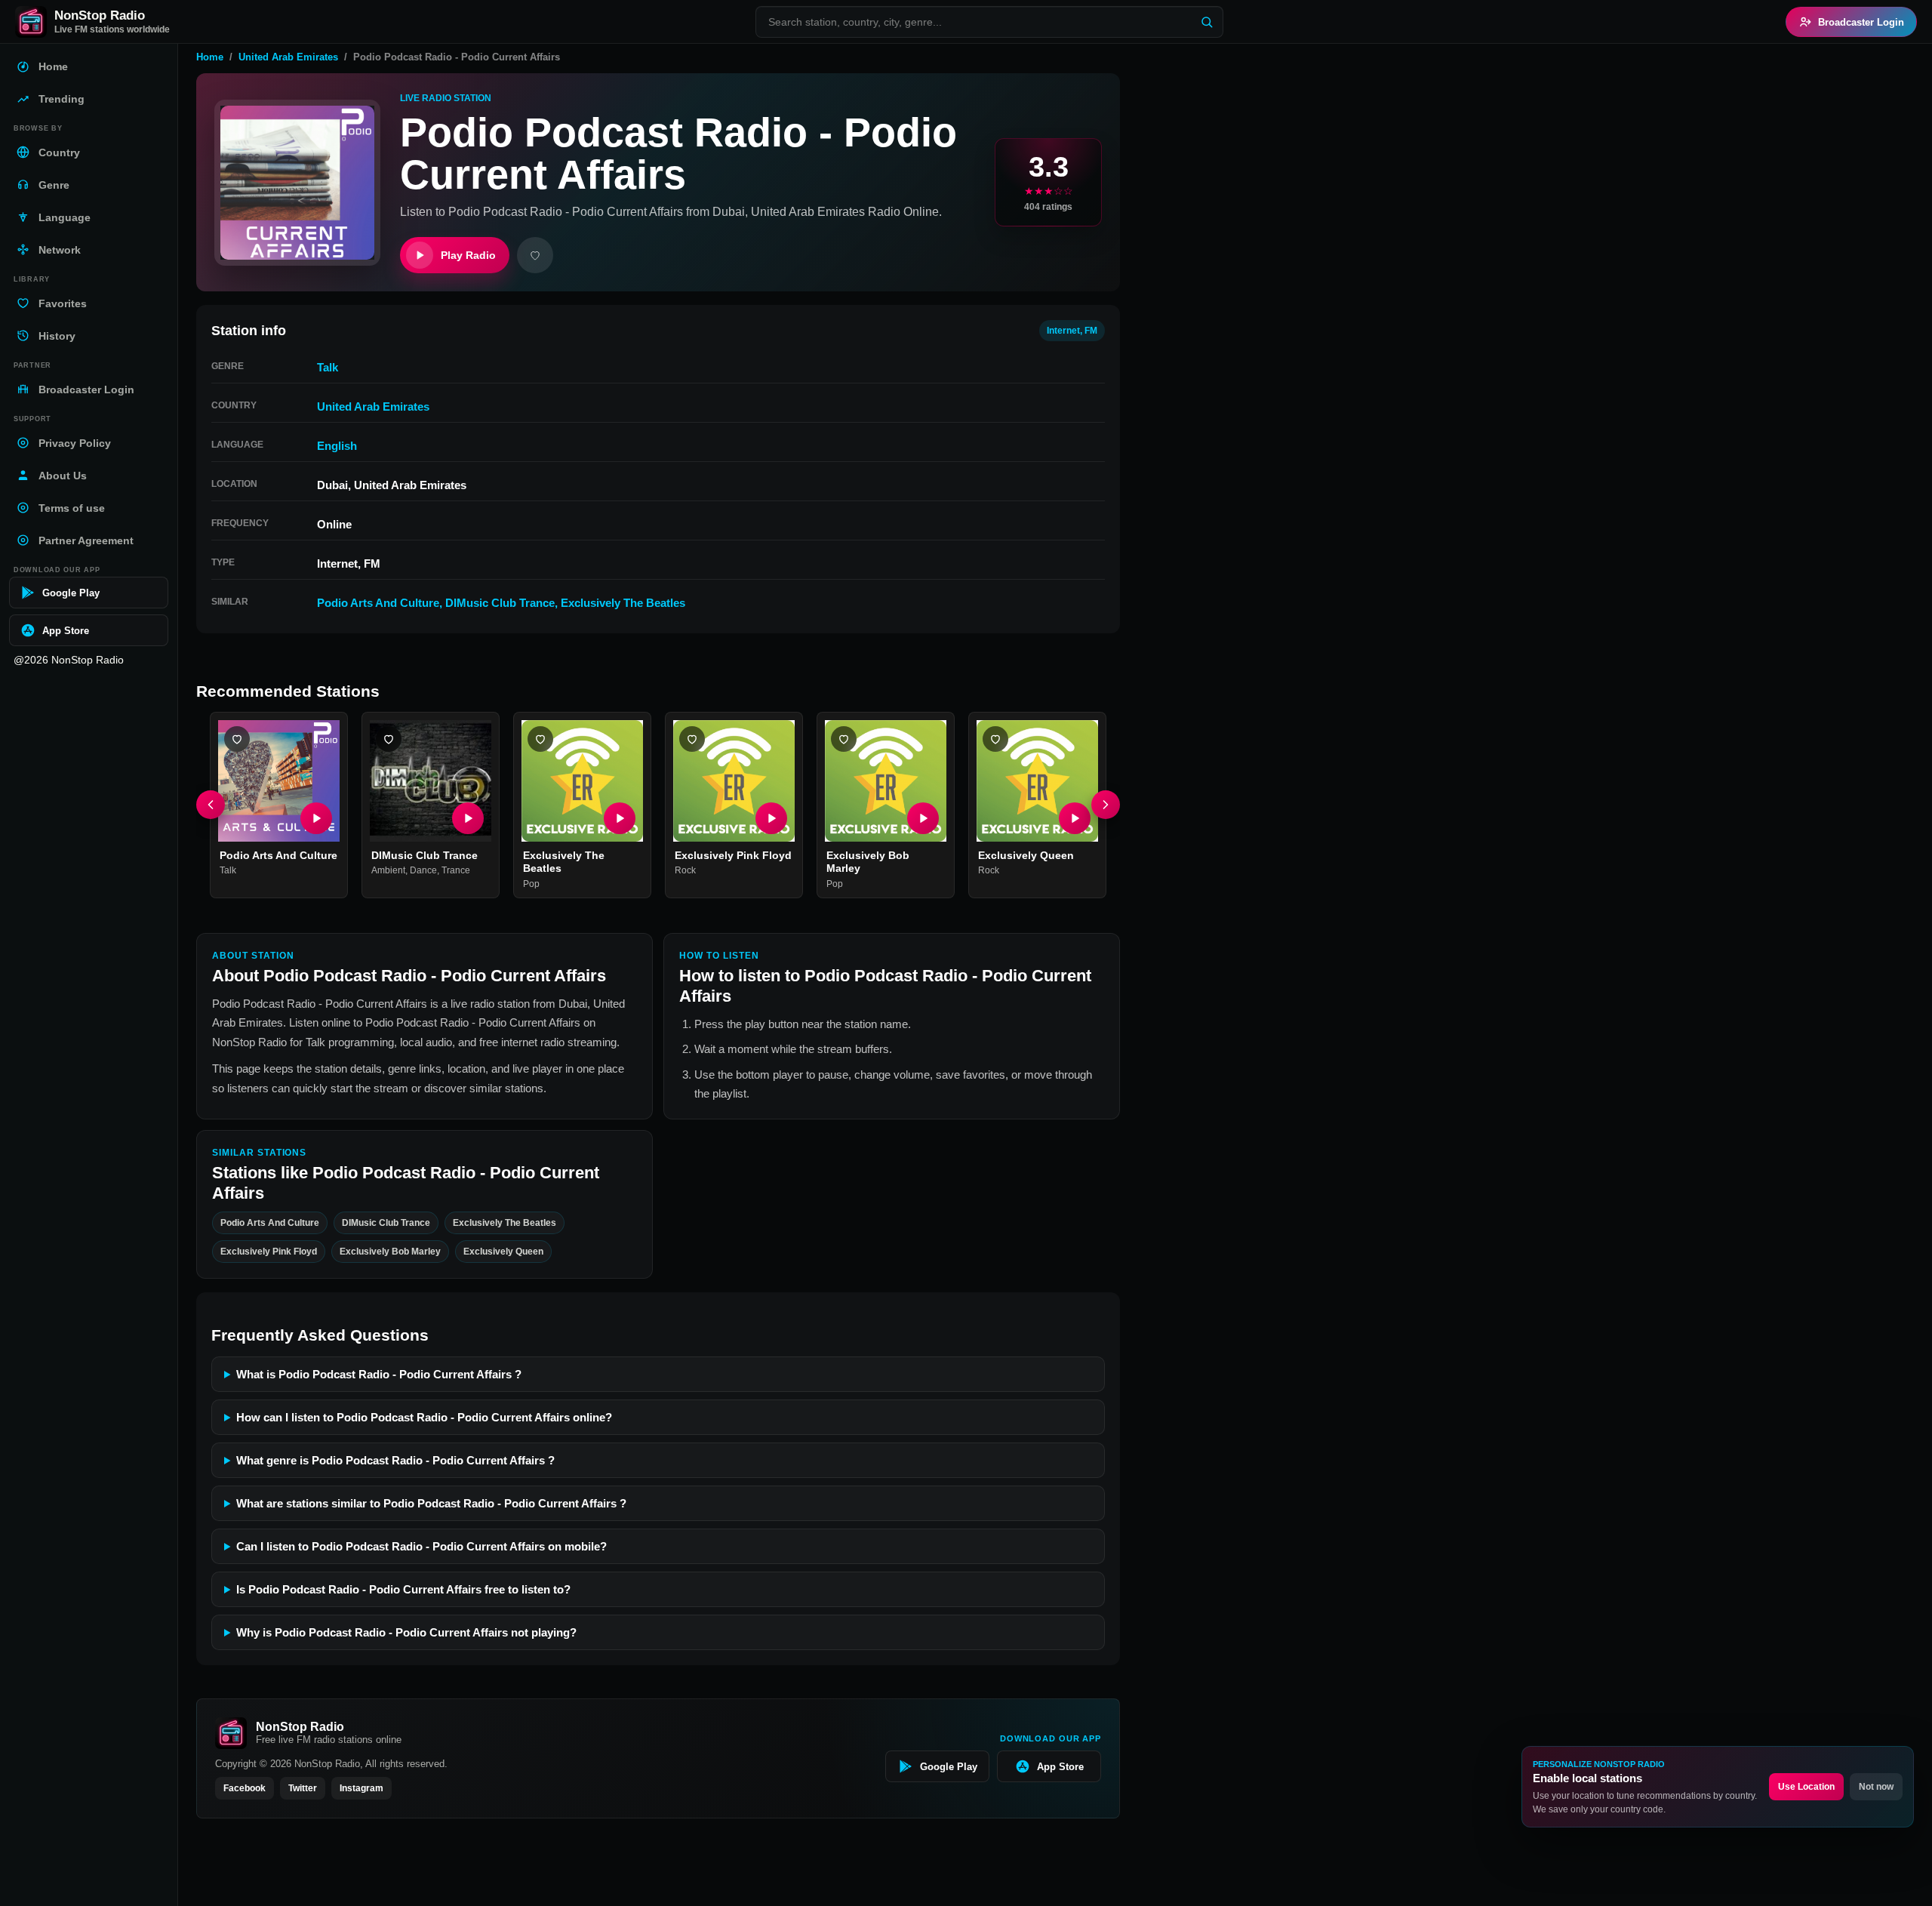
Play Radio (468, 255)
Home (210, 57)
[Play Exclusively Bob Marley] (923, 818)
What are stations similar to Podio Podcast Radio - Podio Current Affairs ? (431, 1503)
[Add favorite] (535, 255)
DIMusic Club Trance (500, 603)
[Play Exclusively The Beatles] (620, 818)
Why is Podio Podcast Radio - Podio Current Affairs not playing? (406, 1632)
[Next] (1106, 805)
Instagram (361, 1788)
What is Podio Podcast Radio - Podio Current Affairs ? (379, 1374)
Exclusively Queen (1026, 855)
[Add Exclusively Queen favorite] (995, 739)
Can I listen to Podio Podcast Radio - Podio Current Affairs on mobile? (421, 1546)
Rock (685, 871)
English (337, 446)
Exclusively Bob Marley (390, 1252)
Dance (423, 871)
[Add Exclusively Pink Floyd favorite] (692, 739)
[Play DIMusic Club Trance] (468, 818)
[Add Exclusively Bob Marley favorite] (844, 739)
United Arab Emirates (288, 57)
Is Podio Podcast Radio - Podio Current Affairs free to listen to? (403, 1589)
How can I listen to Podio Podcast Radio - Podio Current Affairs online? (424, 1417)
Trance (456, 871)
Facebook (245, 1788)
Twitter (303, 1788)
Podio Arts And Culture (378, 603)
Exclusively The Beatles (623, 603)
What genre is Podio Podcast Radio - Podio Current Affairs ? (395, 1460)
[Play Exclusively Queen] (1075, 818)
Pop (531, 884)
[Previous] (211, 805)
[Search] (1207, 22)
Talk (328, 367)
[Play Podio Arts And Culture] (316, 818)
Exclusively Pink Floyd (733, 855)
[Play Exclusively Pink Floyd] (771, 818)
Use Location (1806, 1787)
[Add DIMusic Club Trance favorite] (389, 739)
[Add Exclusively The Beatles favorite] (540, 739)
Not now (1876, 1787)
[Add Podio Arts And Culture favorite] (237, 739)
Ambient (388, 871)
